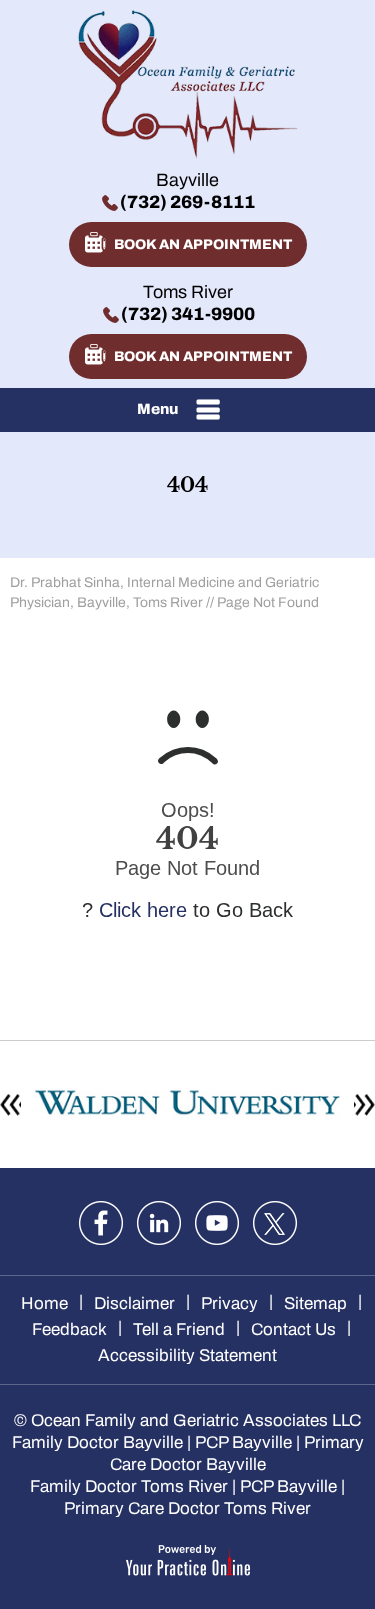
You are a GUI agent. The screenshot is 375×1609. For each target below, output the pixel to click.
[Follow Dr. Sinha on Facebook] (101, 1223)
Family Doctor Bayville (97, 1442)
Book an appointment (203, 244)
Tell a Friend (179, 1329)
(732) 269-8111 (187, 202)
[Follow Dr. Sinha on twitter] (275, 1223)
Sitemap (315, 1303)
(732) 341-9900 (188, 314)
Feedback (69, 1329)
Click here (143, 910)
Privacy (229, 1303)
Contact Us (293, 1329)
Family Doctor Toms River (129, 1486)
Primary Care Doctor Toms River (187, 1508)
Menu (157, 409)
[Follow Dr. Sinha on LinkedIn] (159, 1223)
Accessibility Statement (187, 1355)
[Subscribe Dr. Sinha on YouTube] (217, 1223)
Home (44, 1303)
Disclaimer (134, 1303)
